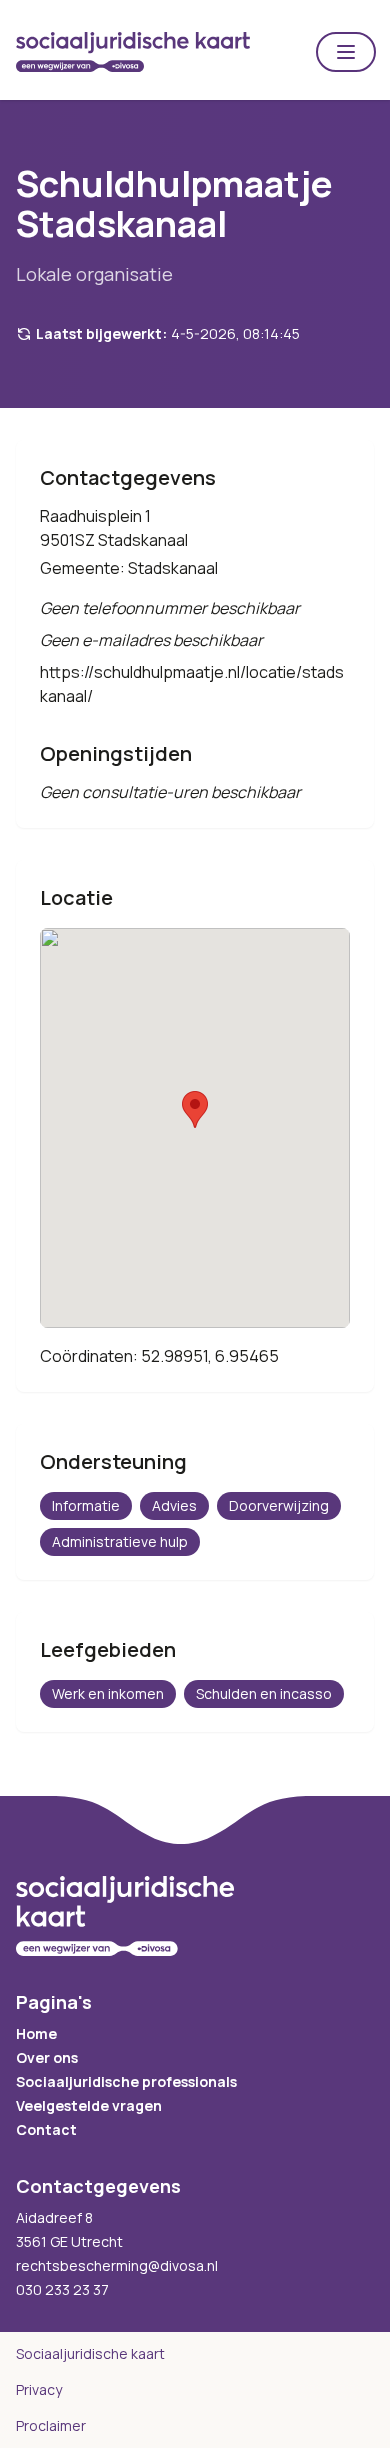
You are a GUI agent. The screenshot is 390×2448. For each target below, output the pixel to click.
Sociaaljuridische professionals (126, 2081)
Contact (46, 2129)
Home (36, 2033)
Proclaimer (51, 2425)
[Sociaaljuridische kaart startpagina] (133, 52)
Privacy (39, 2389)
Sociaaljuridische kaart (90, 2353)
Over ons (47, 2057)
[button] (346, 52)
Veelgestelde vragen (89, 2105)
